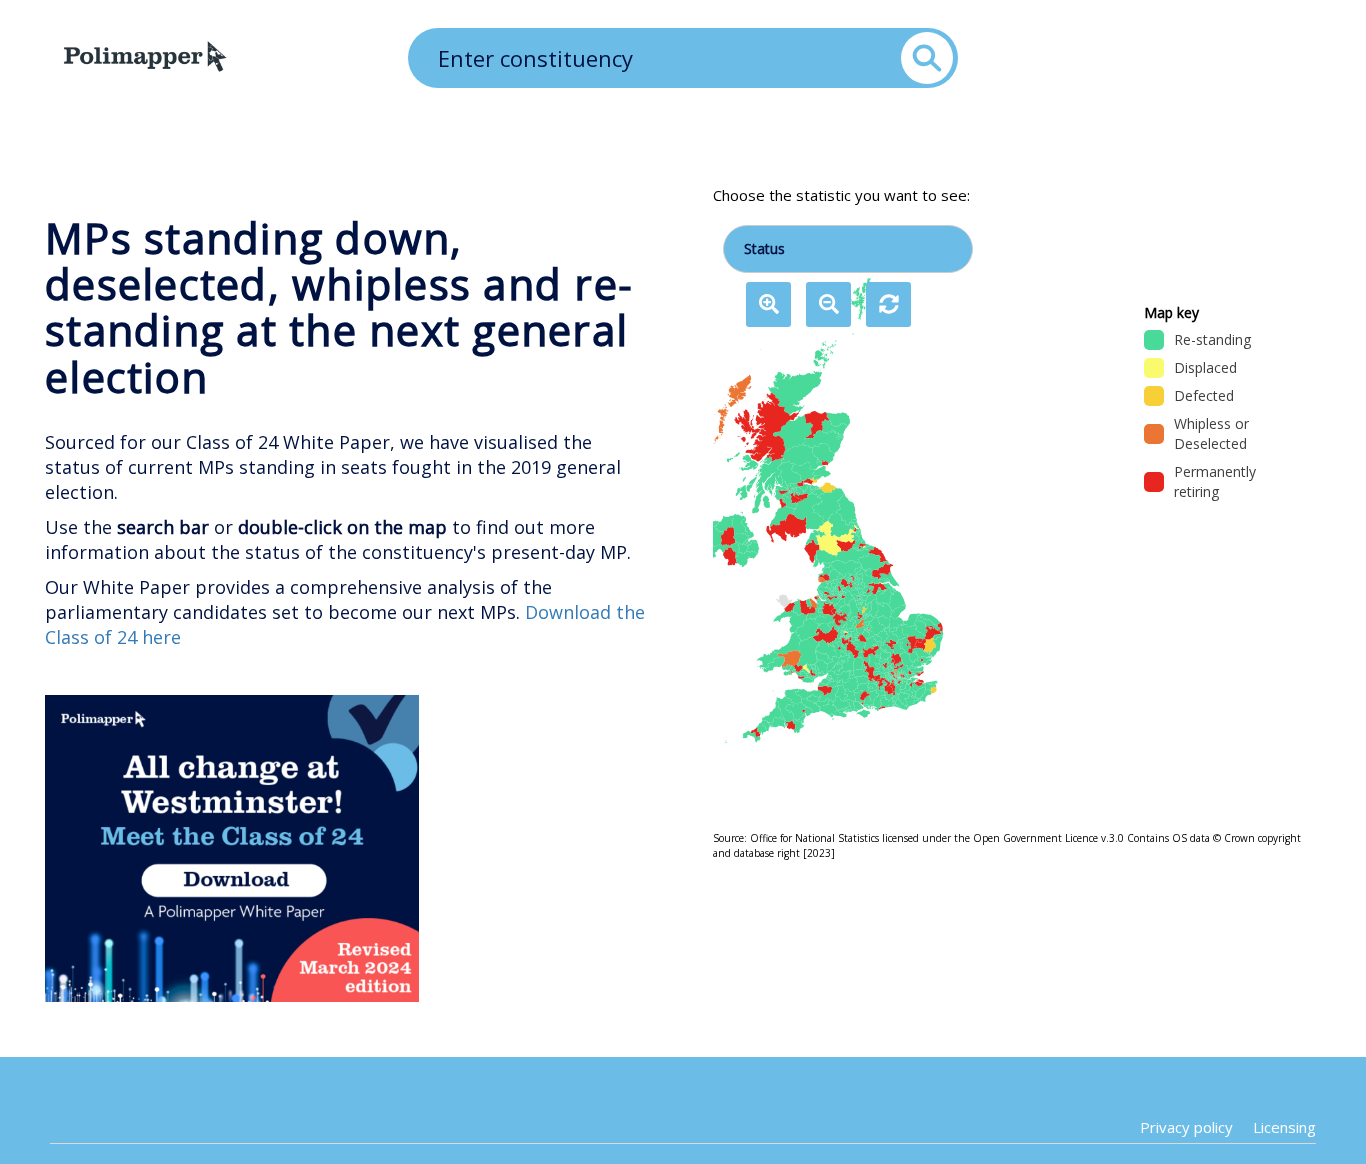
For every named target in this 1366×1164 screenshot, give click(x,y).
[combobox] (683, 55)
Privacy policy (1186, 1127)
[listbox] (817, 511)
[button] (768, 304)
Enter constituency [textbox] (535, 58)
